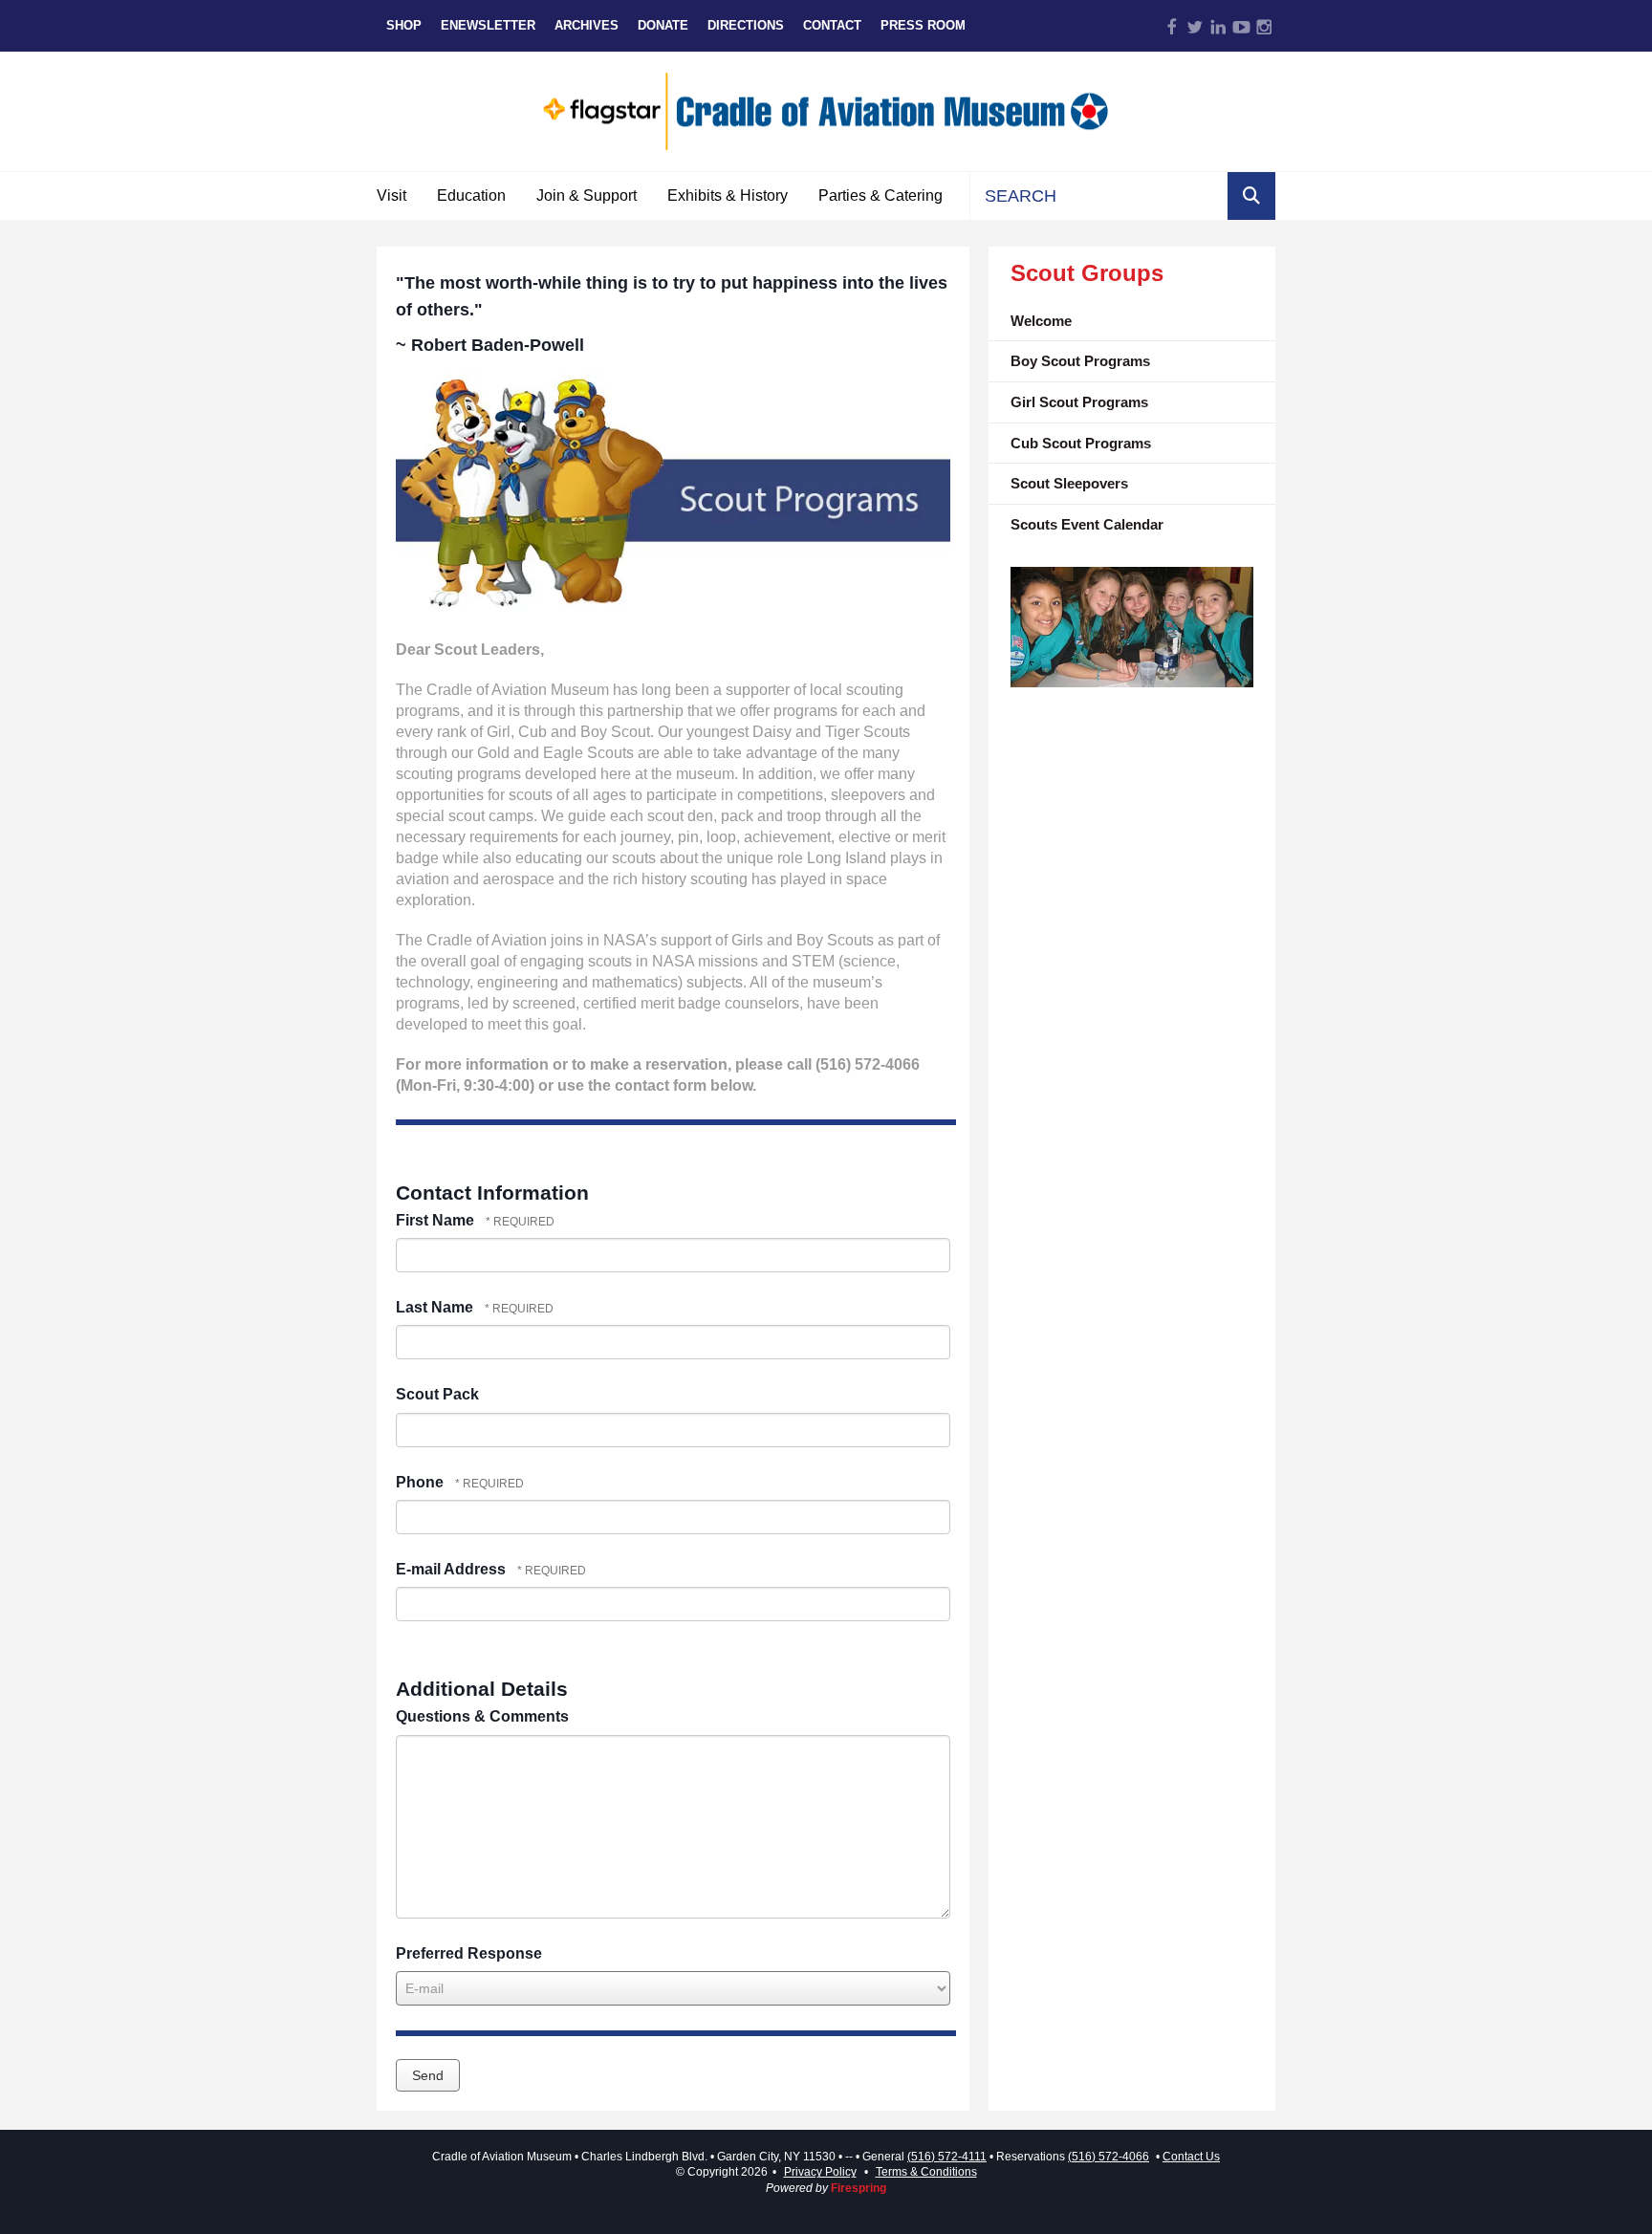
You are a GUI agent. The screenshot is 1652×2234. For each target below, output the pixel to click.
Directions (746, 25)
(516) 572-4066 (1109, 2157)
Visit (391, 195)
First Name (437, 1220)
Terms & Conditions (926, 2172)
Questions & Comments (482, 1716)
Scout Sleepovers (1069, 483)
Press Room (923, 25)
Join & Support (587, 195)
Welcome (1041, 321)
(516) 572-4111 (947, 2157)
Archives (587, 25)
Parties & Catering (880, 195)
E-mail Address (453, 1569)
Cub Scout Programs (1081, 443)
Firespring (859, 2188)
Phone (422, 1482)
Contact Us (1191, 2157)
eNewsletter (488, 25)
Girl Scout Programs (1079, 402)
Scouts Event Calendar (1087, 524)
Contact (832, 25)
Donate (663, 25)
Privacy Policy (820, 2172)
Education (471, 195)
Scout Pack (437, 1394)
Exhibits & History (728, 195)
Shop (404, 25)
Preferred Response (469, 1953)
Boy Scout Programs (1080, 361)
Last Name (436, 1307)
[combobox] (1099, 196)
